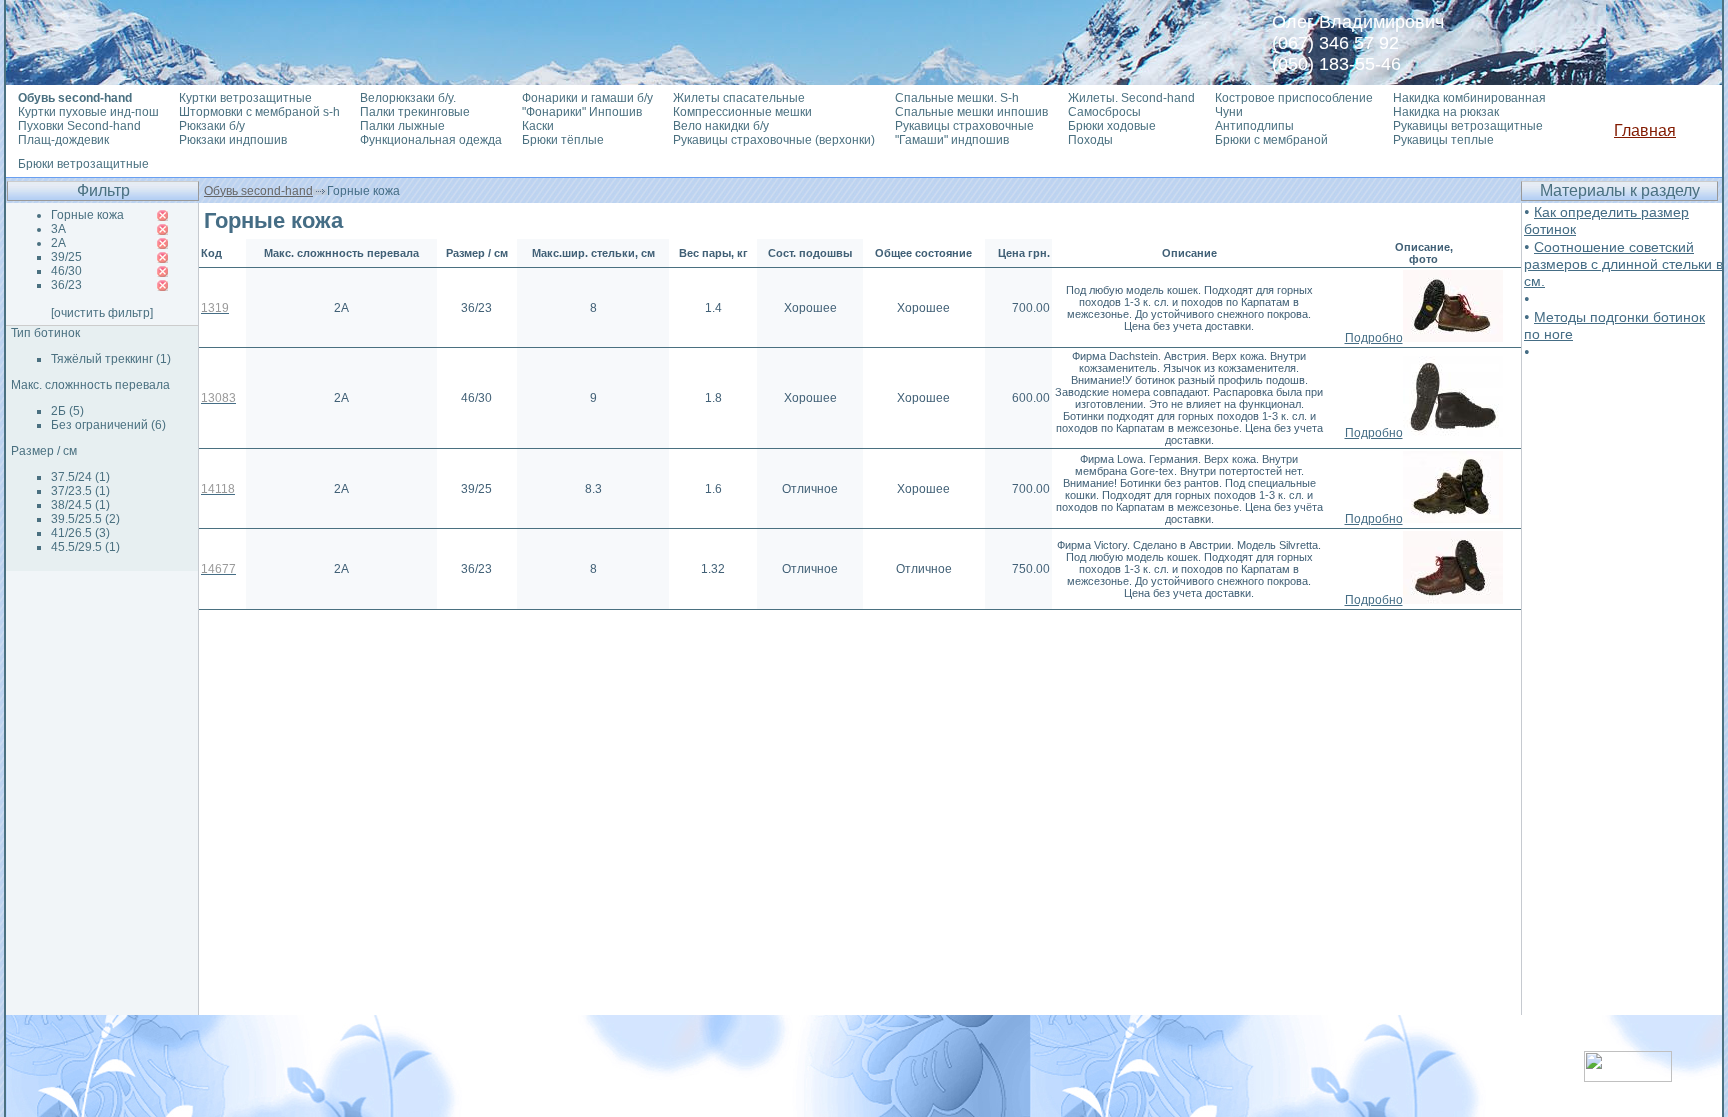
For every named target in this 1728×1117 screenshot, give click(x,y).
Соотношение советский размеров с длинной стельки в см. (1623, 264)
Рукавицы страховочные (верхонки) (774, 140)
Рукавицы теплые (1443, 140)
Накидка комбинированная (1469, 98)
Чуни (1229, 112)
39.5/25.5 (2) (85, 519)
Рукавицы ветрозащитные (1468, 126)
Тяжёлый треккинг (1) (111, 359)
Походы (1090, 140)
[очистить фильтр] (102, 313)
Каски (538, 126)
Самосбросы (1104, 112)
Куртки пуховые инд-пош (88, 112)
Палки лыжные (402, 126)
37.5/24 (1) (80, 477)
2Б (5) (67, 411)
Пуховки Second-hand (79, 126)
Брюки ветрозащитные (83, 164)
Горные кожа (87, 215)
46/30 (66, 271)
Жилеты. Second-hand (1131, 98)
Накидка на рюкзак (1446, 112)
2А (58, 243)
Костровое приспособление (1294, 98)
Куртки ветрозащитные (245, 98)
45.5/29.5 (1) (85, 547)
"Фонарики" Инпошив (582, 112)
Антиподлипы (1254, 126)
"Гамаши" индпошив (952, 140)
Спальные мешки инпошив (971, 112)
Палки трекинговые (415, 112)
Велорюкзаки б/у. (408, 98)
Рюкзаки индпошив (233, 140)
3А (58, 229)
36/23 (66, 285)
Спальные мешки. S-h (957, 98)
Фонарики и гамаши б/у (587, 98)
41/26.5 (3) (80, 533)
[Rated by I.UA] (1628, 1076)
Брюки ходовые (1112, 126)
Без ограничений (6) (108, 425)
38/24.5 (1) (80, 505)
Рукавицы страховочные (964, 126)
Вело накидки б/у (721, 126)
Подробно (1374, 338)
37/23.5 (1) (80, 491)
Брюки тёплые (563, 140)
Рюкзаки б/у (212, 126)
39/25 (66, 257)
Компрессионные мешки (742, 112)
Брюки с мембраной (1271, 140)
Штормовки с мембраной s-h (259, 112)
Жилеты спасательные (739, 98)
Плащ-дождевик (63, 140)
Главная (1645, 130)
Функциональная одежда (431, 140)
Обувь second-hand (258, 191)
